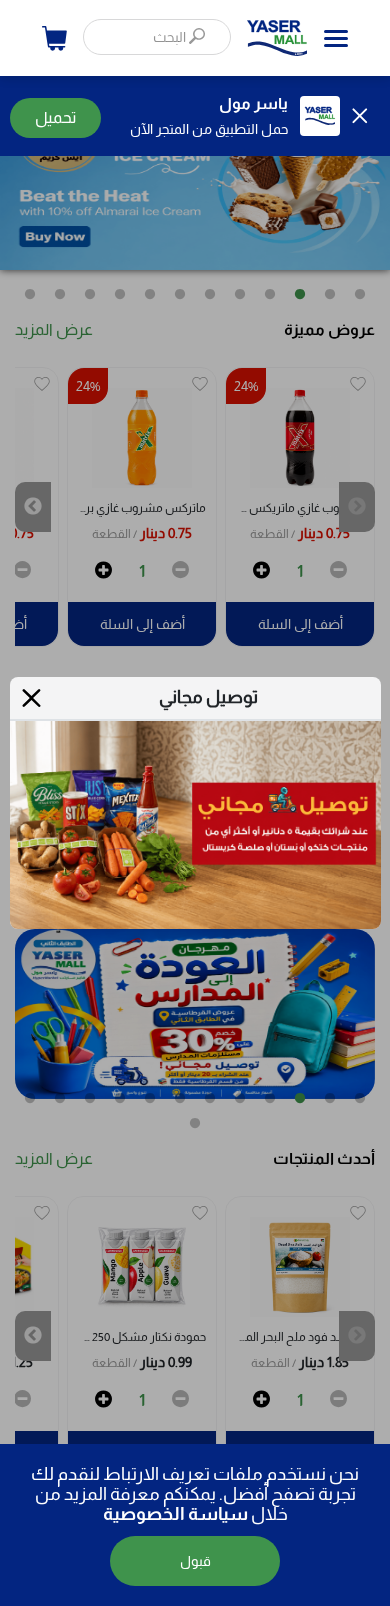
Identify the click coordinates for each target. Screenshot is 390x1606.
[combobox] (157, 37)
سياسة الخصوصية (175, 1514)
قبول (195, 1561)
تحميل (55, 117)
